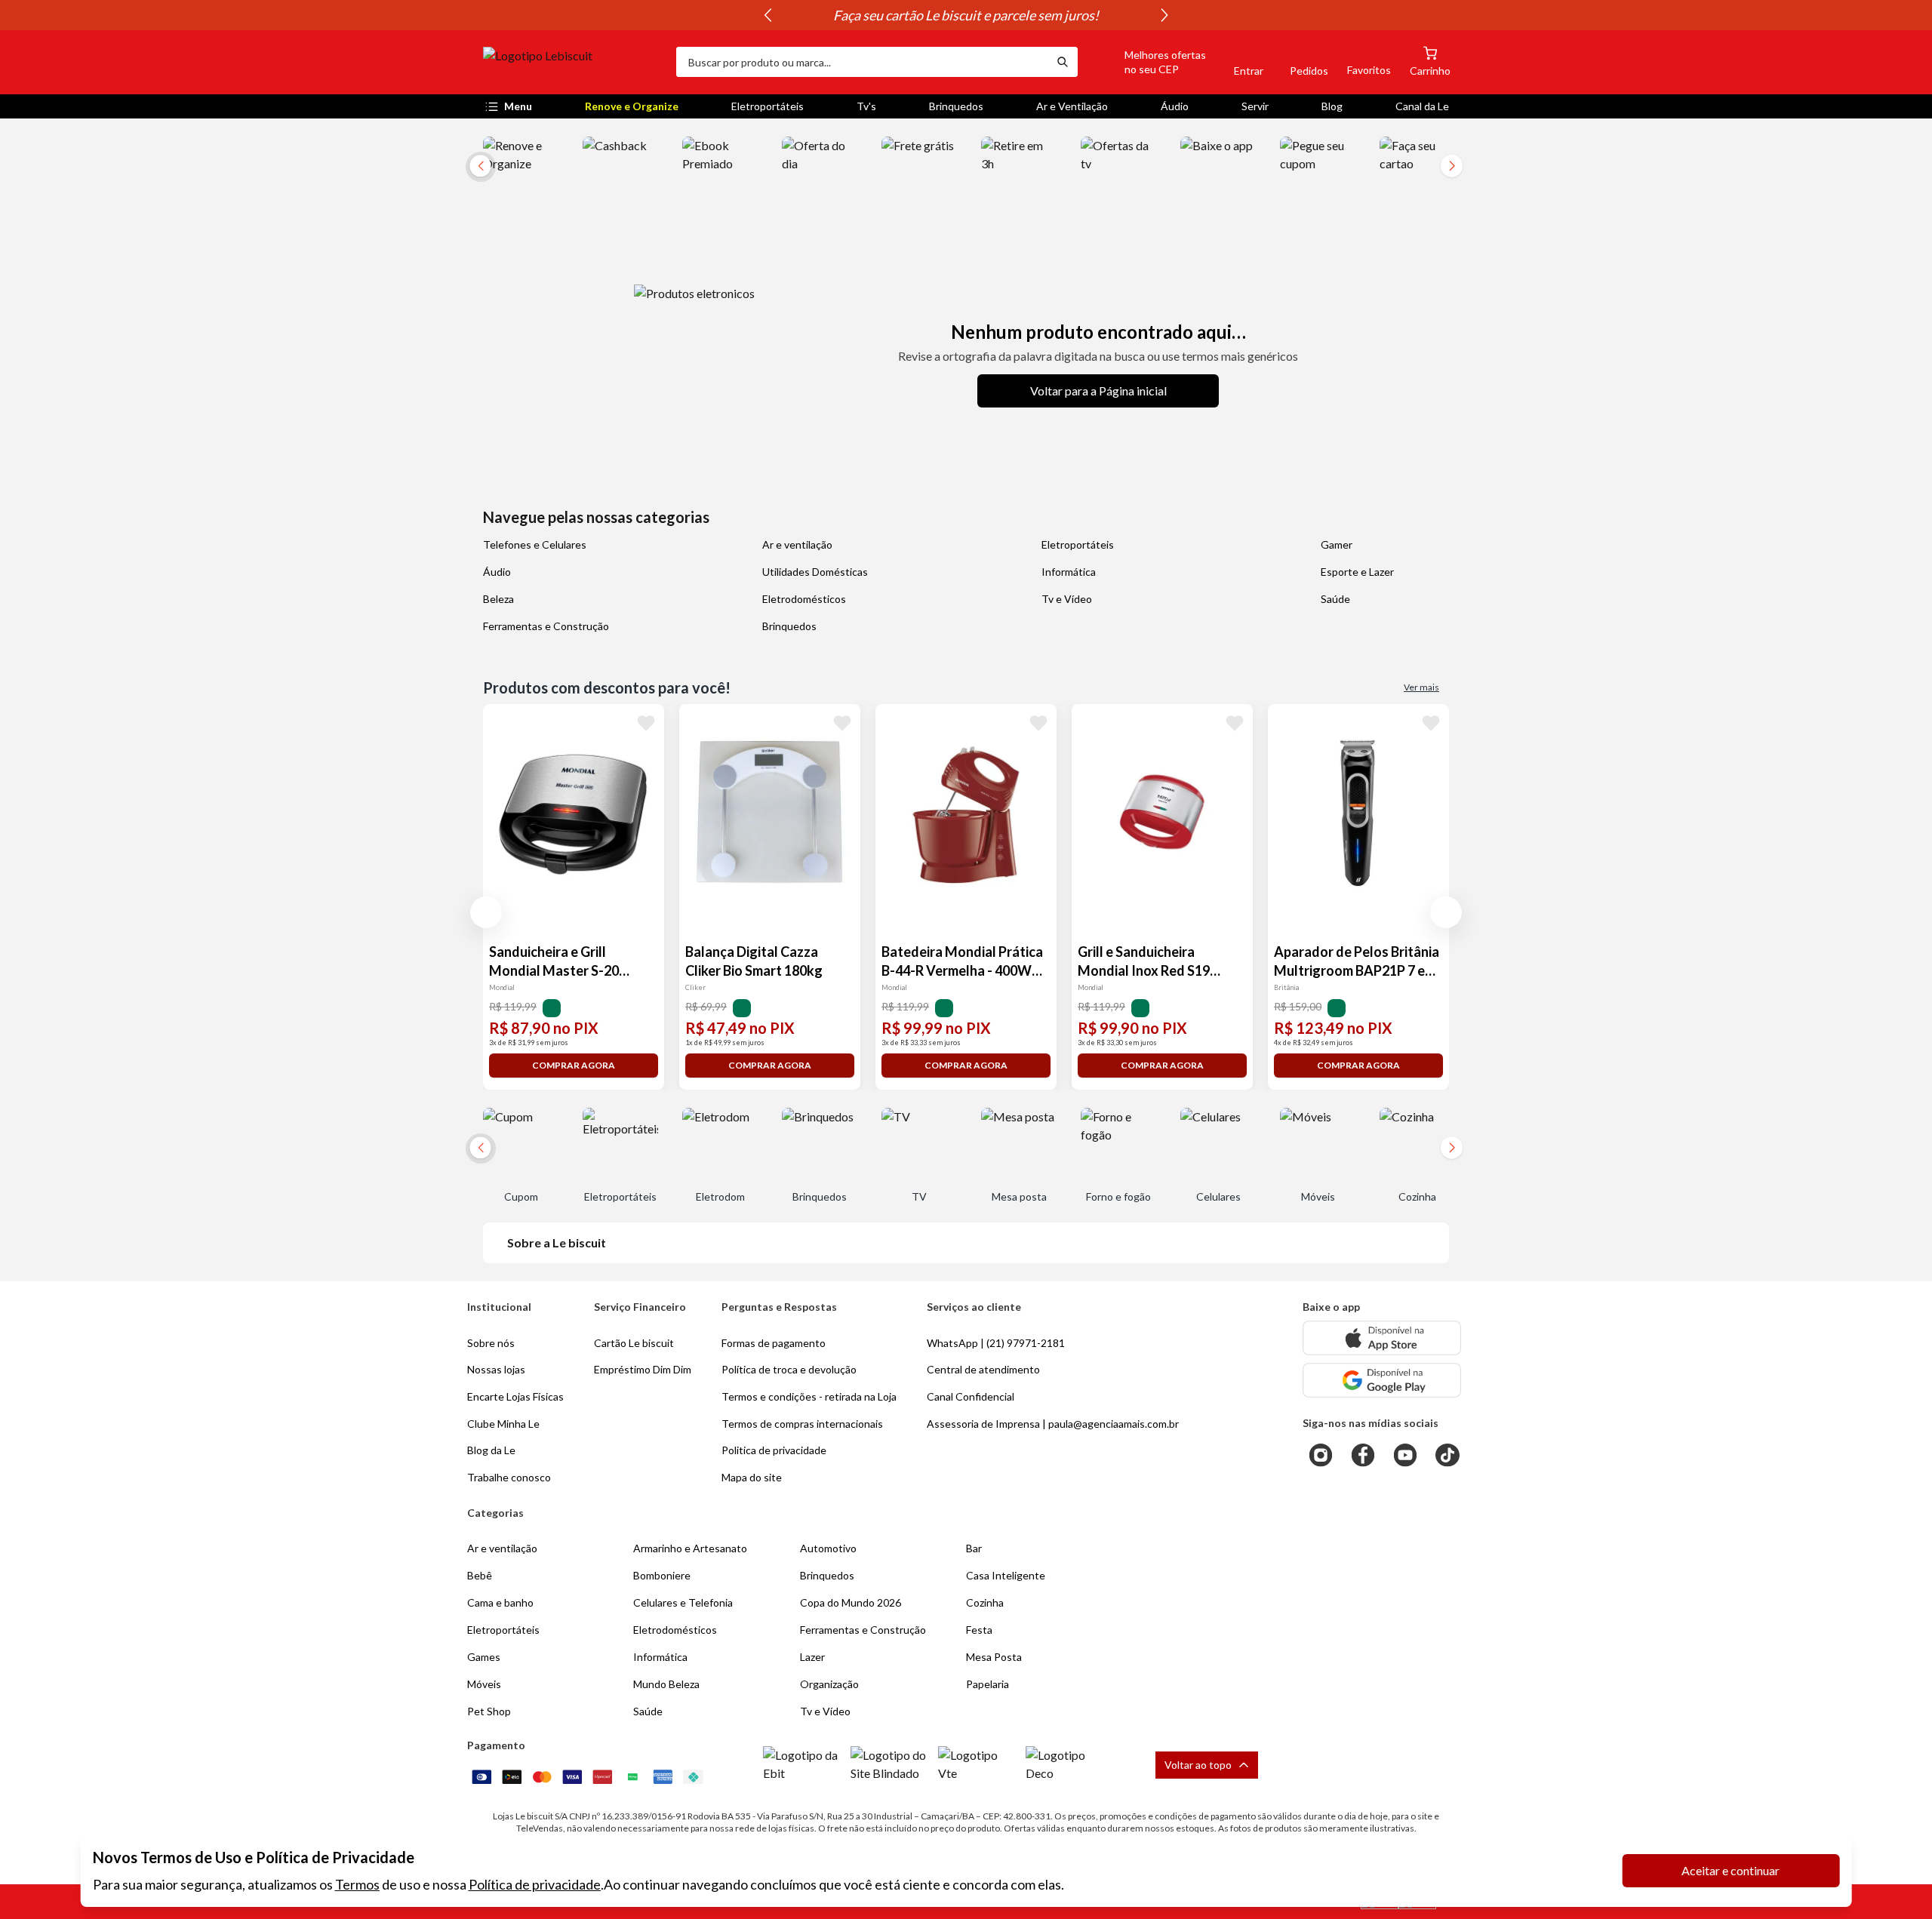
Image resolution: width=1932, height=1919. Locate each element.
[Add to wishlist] (646, 722)
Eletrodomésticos (804, 599)
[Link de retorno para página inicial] (574, 62)
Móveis (484, 1684)
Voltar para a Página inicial (1098, 391)
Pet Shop (489, 1711)
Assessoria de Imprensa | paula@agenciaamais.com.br (1053, 1424)
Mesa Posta (994, 1657)
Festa (979, 1630)
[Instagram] (1321, 1455)
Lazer (812, 1657)
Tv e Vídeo (1067, 599)
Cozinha (985, 1602)
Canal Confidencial (971, 1396)
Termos (357, 1884)
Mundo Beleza (666, 1684)
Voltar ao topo (1198, 1765)
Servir (1255, 106)
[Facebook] (1363, 1455)
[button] (1148, 62)
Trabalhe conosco (509, 1477)
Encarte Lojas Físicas (515, 1396)
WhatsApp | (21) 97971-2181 (996, 1343)
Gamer (1337, 544)
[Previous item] (768, 15)
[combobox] (862, 62)
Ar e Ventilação (1072, 106)
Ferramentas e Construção (546, 626)
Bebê (480, 1575)
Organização (829, 1684)
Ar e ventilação (797, 544)
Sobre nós (491, 1343)
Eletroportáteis (768, 106)
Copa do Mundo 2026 (851, 1602)
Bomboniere (662, 1575)
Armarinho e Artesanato (690, 1548)
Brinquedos (956, 106)
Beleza (498, 599)
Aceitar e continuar (1730, 1870)
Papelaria (988, 1684)
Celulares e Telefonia (683, 1602)
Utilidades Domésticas (815, 572)
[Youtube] (1405, 1455)
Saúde (1335, 599)
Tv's (866, 106)
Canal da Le (1422, 106)
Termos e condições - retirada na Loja (809, 1396)
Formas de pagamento (774, 1343)
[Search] (1063, 62)
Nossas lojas (496, 1369)
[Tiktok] (1447, 1455)
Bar (974, 1548)
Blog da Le (491, 1450)
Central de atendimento (983, 1369)
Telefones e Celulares (535, 544)
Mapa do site (752, 1477)
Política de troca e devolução (789, 1369)
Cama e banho (500, 1602)
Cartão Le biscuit (634, 1343)
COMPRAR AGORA (574, 1065)
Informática (1069, 572)
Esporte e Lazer (1357, 572)
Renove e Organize (632, 106)
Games (484, 1657)
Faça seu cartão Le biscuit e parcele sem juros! (966, 15)
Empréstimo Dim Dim (643, 1369)
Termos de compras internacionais (802, 1424)
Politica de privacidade (774, 1450)
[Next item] (1164, 15)
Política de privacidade (535, 1884)
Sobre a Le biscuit (557, 1242)
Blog (1332, 106)
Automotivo (828, 1548)
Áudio (1175, 106)
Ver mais (1421, 687)
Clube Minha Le (503, 1424)
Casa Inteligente (1006, 1575)
